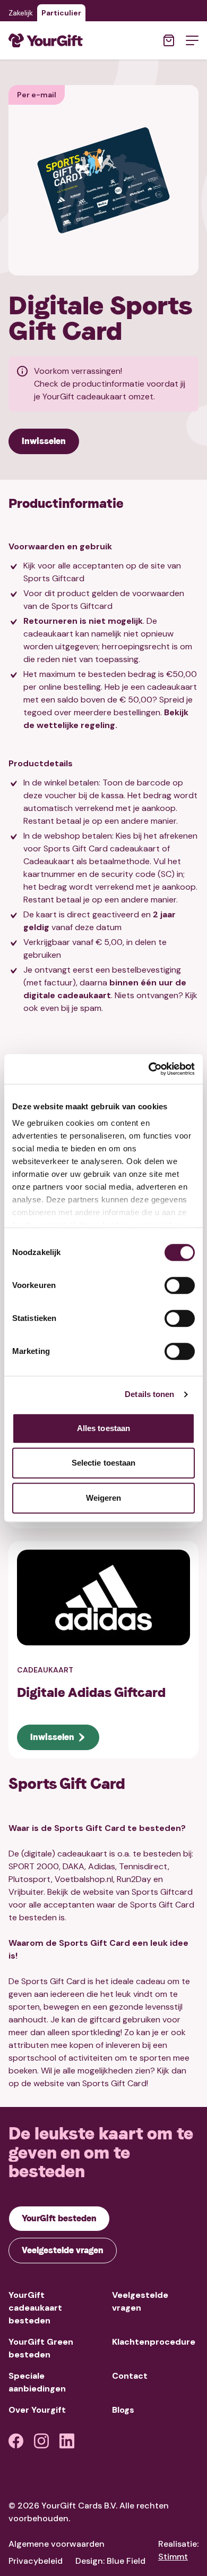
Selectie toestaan (104, 1463)
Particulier (61, 13)
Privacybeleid (36, 2561)
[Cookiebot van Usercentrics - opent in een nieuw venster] (149, 1069)
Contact (130, 2376)
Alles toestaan (103, 1428)
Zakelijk (21, 13)
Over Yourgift (37, 2410)
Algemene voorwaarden (57, 2544)
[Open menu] (192, 40)
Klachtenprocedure (154, 2342)
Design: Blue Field (110, 2561)
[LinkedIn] (67, 2441)
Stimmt (173, 2557)
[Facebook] (16, 2441)
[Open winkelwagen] (169, 40)
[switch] (180, 1285)
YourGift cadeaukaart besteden (35, 2308)
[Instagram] (41, 2441)
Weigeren (104, 1498)
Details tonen (149, 1394)
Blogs (123, 2410)
